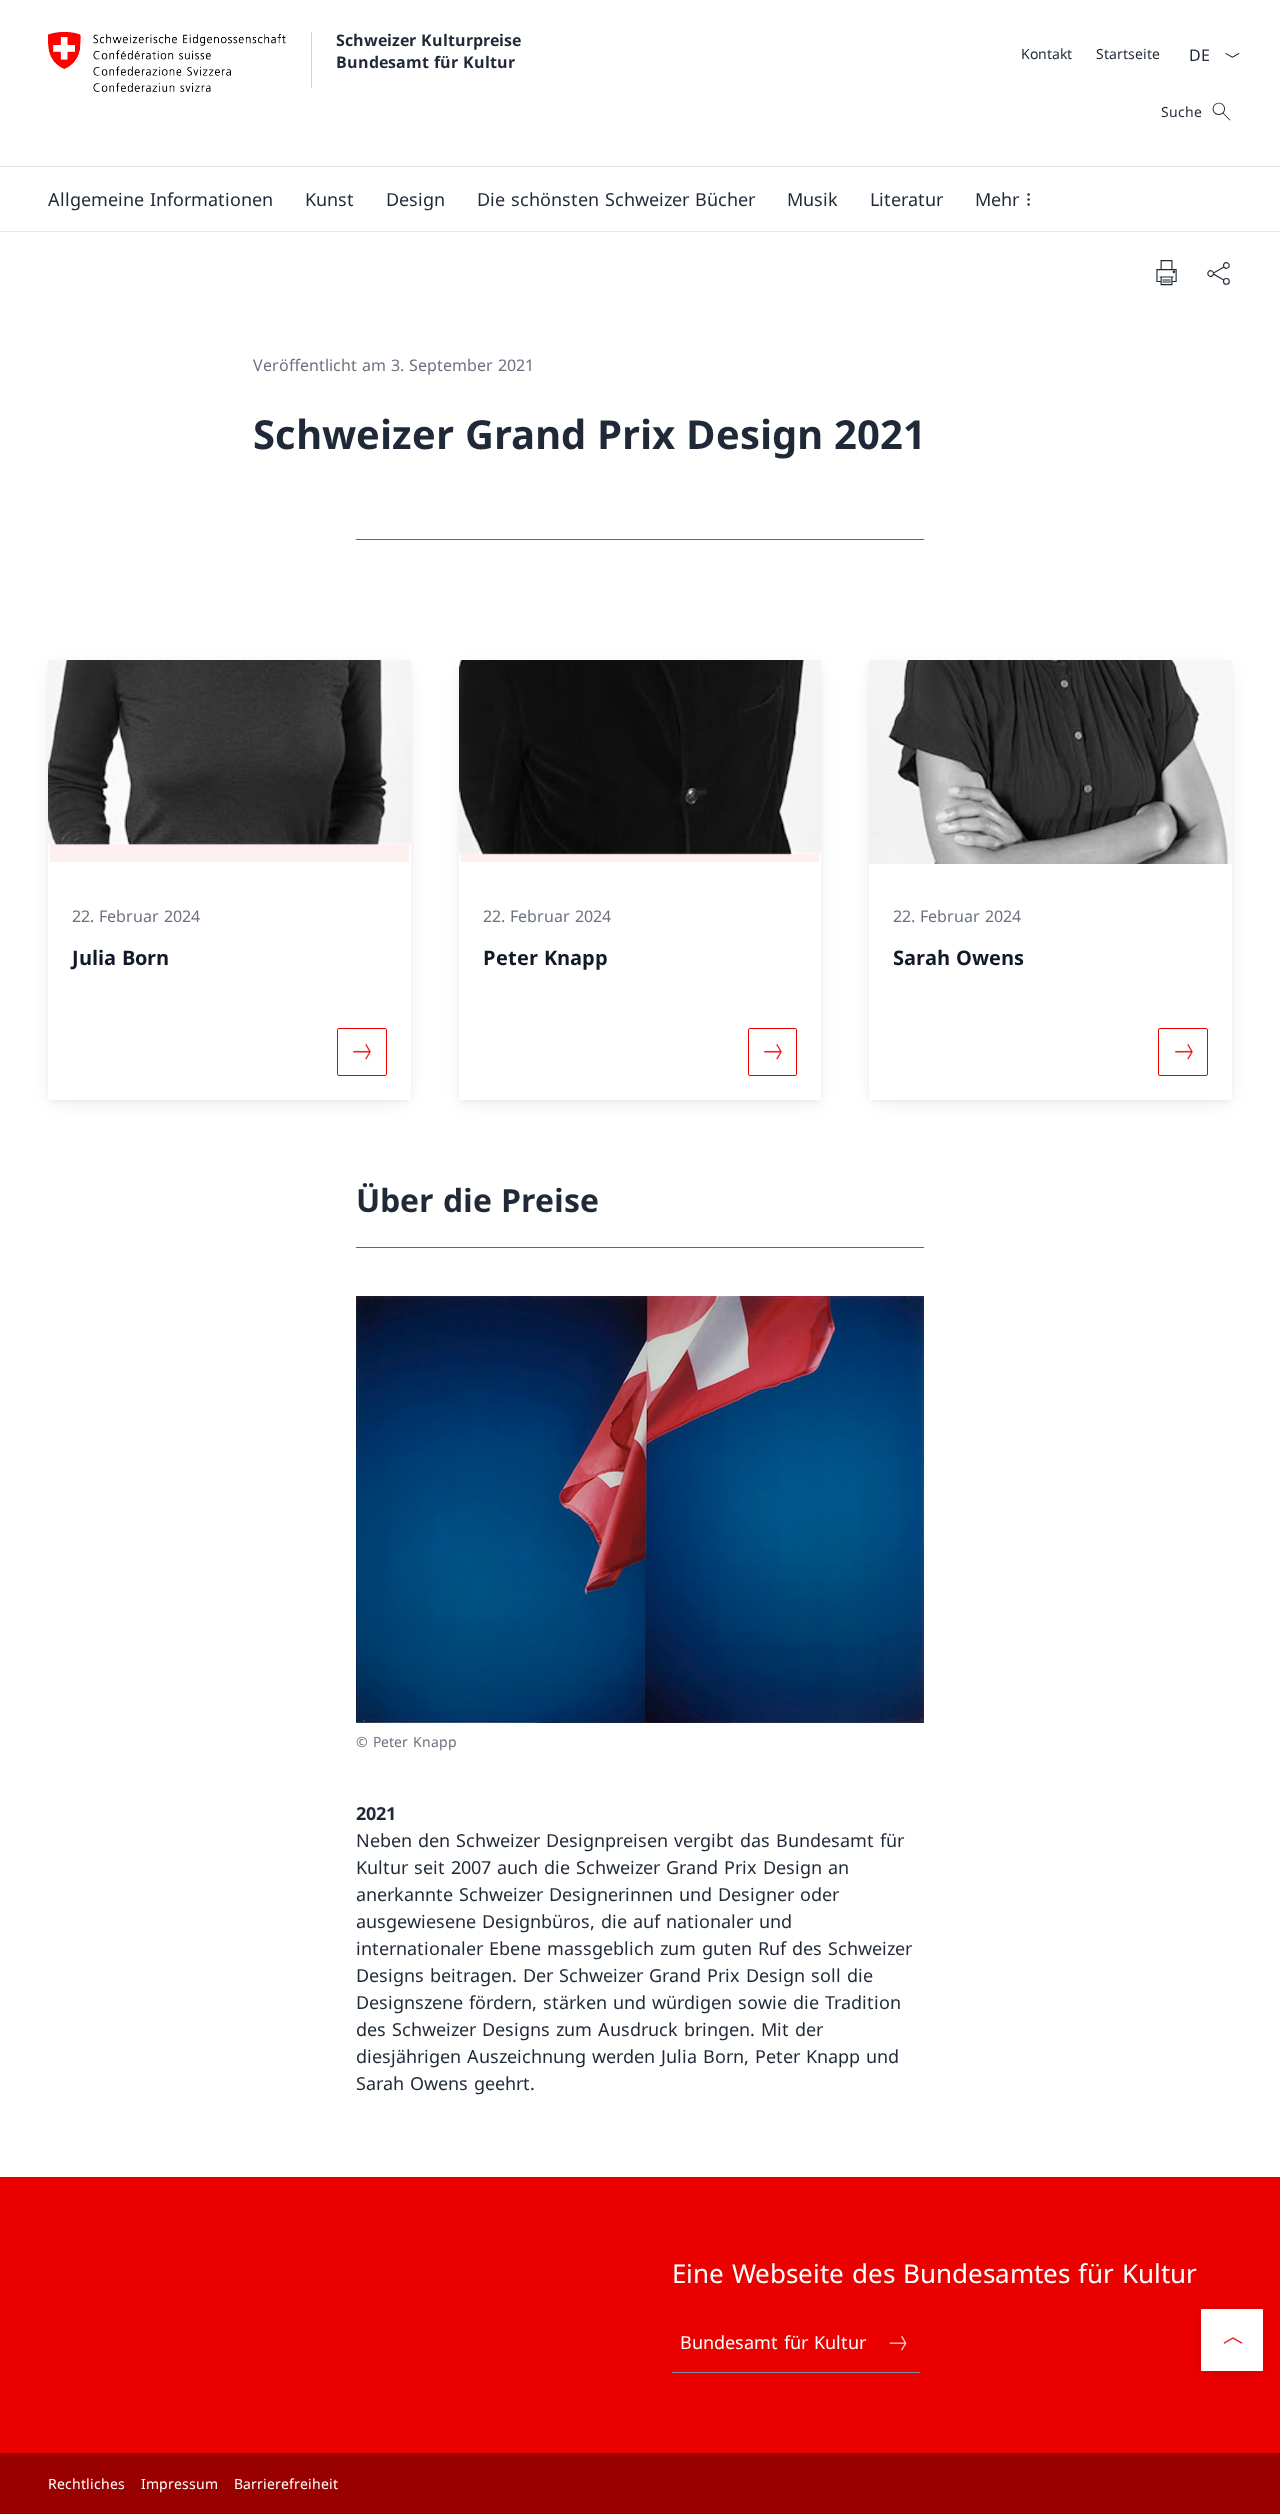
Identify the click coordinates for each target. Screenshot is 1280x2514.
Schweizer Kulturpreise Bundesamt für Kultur (431, 51)
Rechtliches (86, 2483)
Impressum (179, 2483)
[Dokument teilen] (1218, 272)
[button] (160, 199)
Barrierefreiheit (286, 2483)
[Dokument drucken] (1166, 272)
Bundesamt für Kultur (773, 2342)
